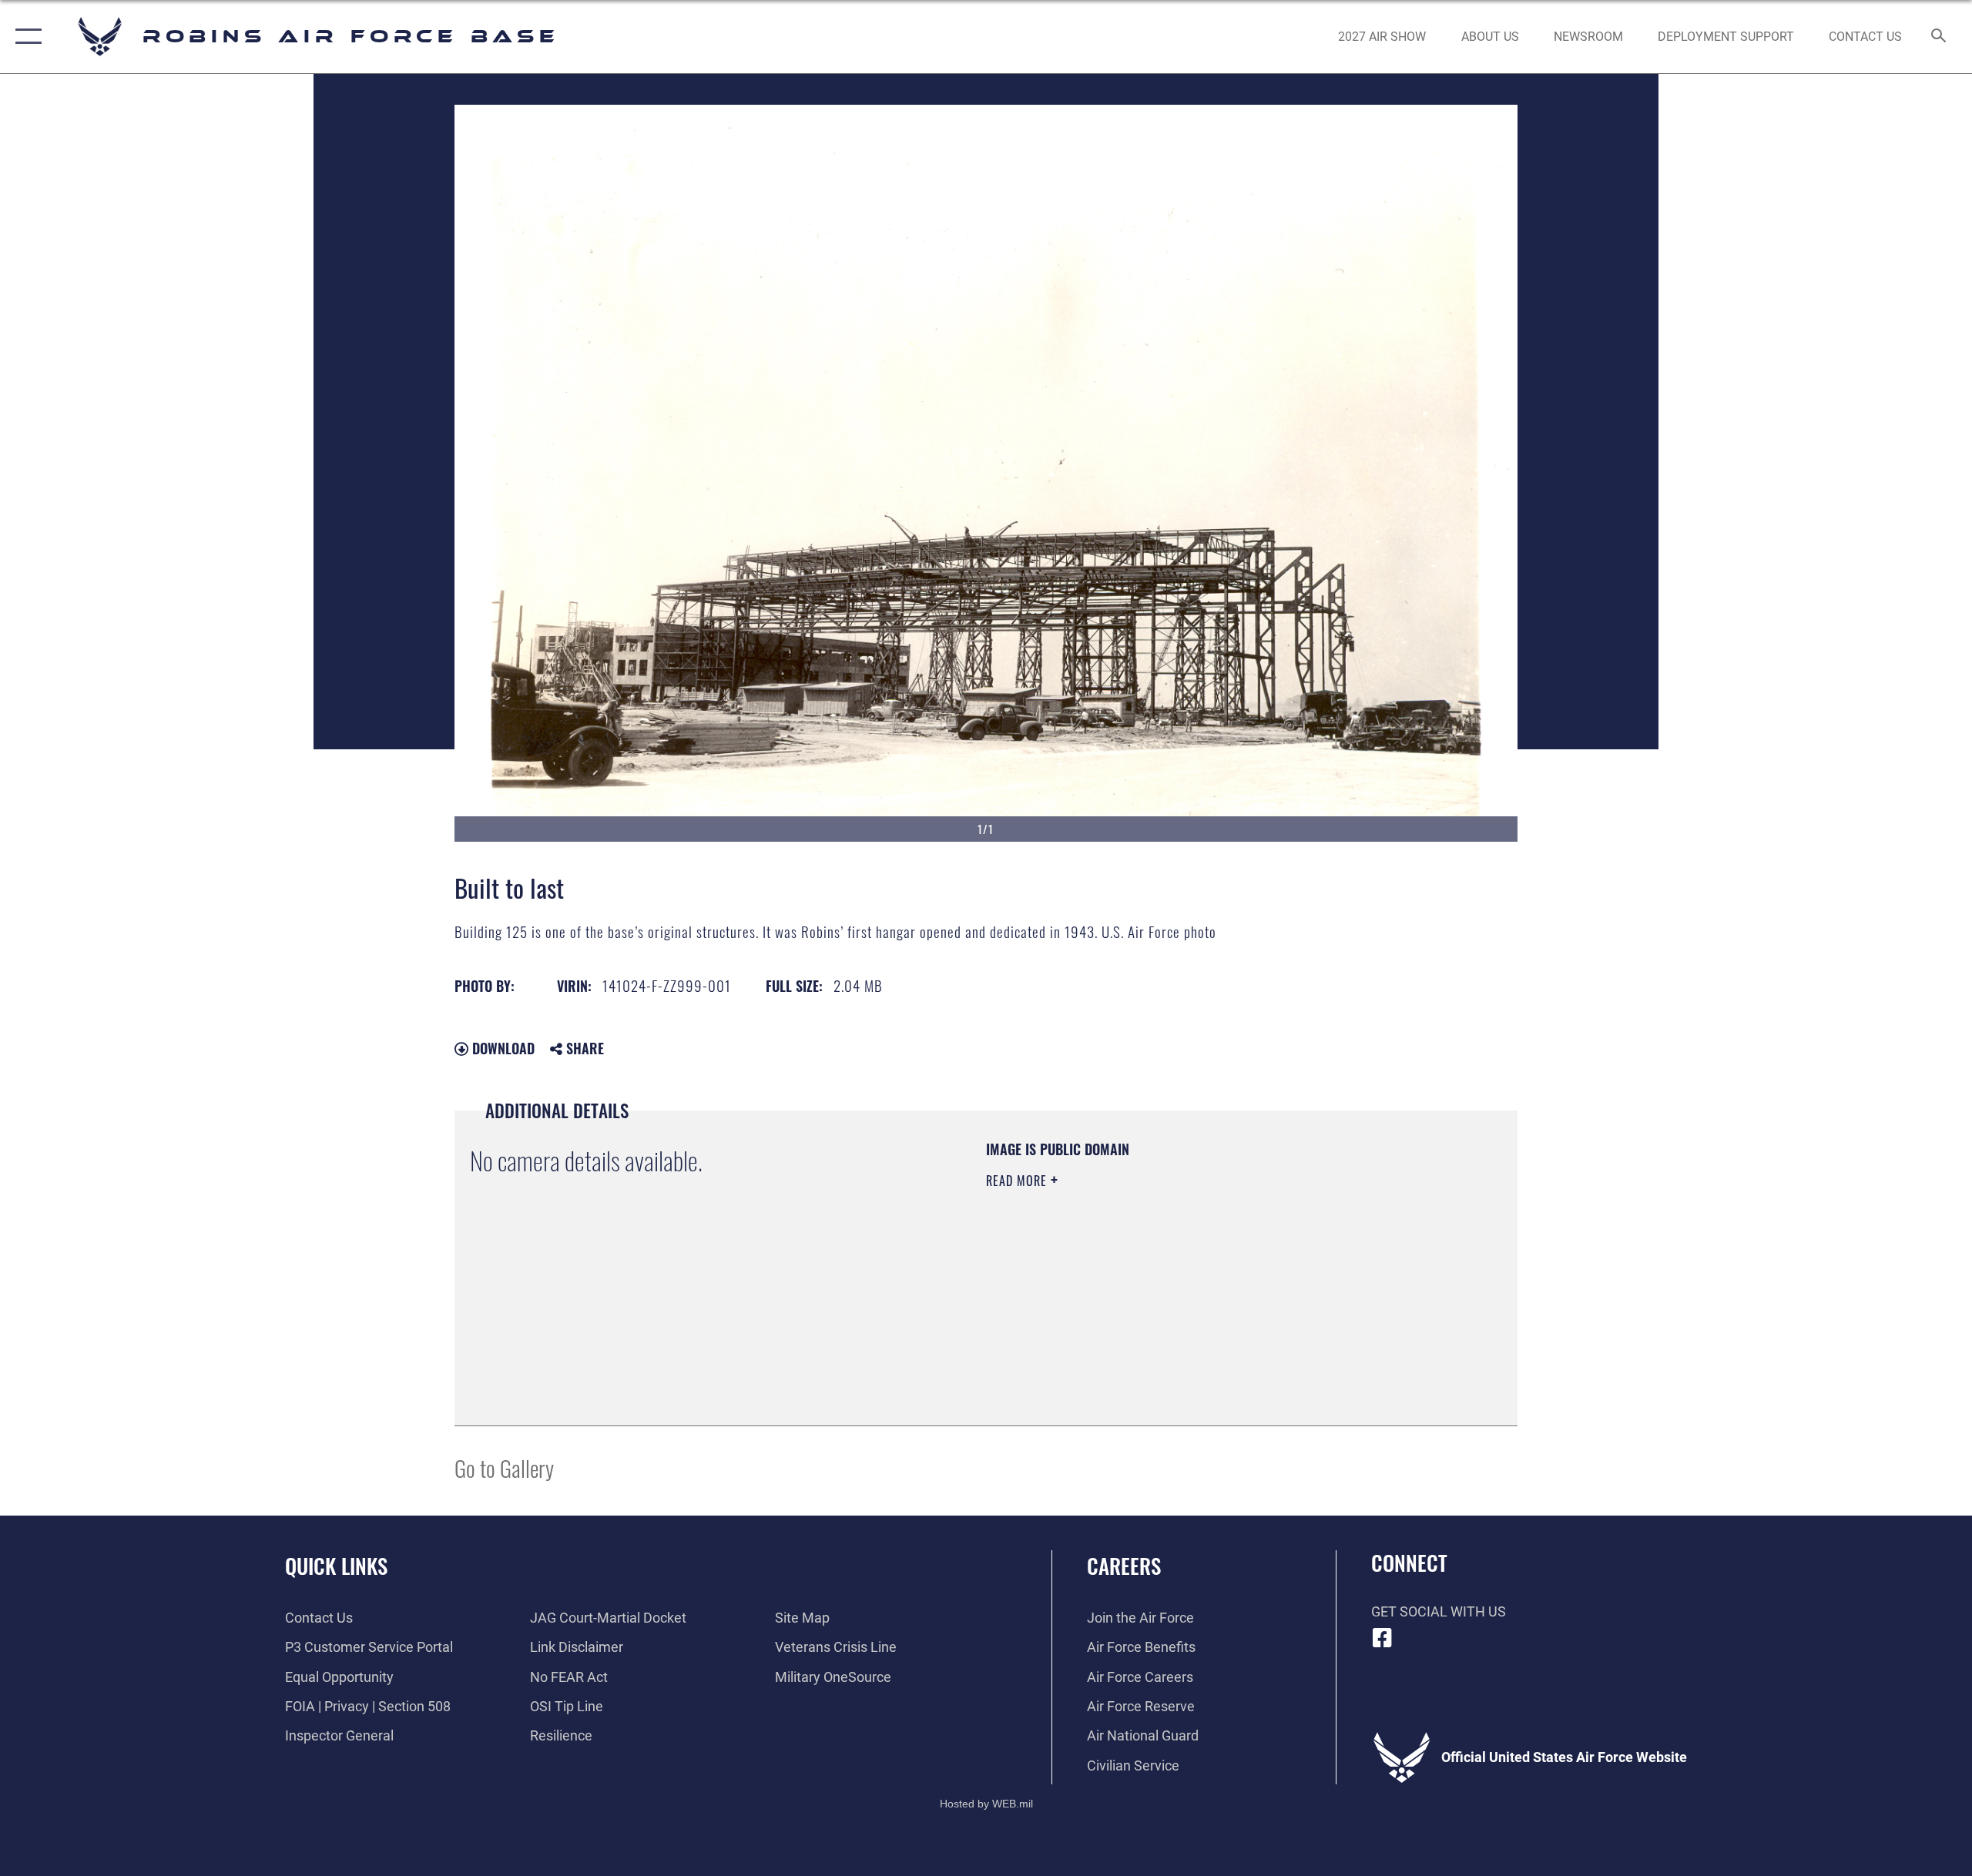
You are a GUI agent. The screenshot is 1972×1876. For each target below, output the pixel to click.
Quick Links (336, 1566)
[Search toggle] (1939, 37)
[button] (25, 37)
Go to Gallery (504, 1467)
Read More (1018, 1181)
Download (501, 1048)
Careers (1124, 1566)
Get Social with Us (1439, 1611)
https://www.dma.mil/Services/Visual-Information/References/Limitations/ (1167, 1278)
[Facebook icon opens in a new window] (1383, 1638)
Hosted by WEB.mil (986, 1804)
